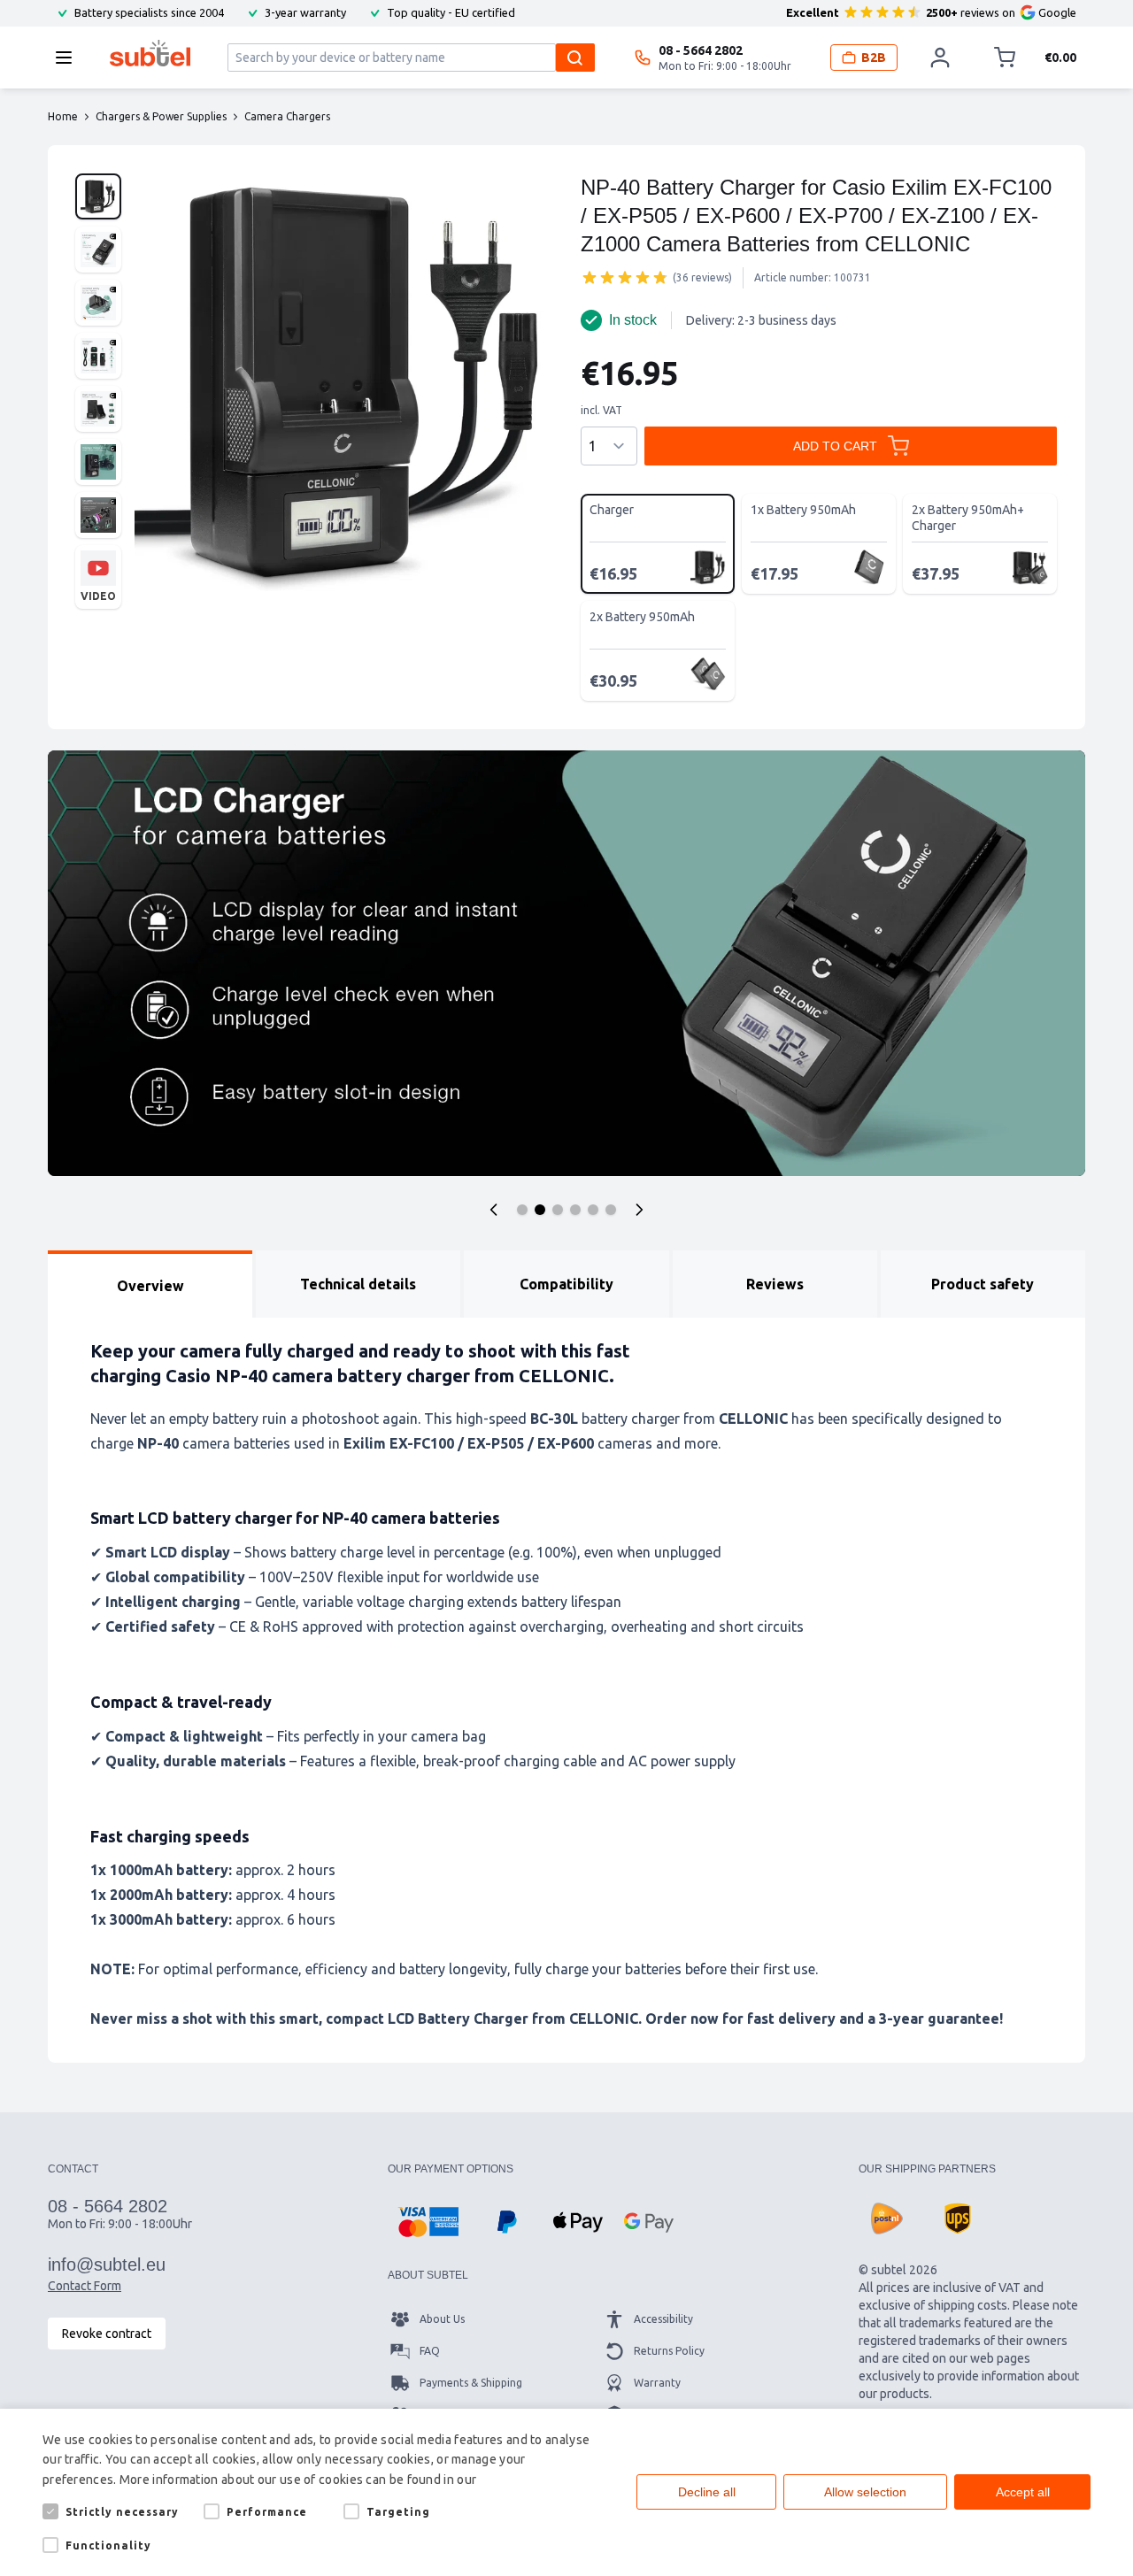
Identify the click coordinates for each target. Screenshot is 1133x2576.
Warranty (657, 2383)
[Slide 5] (593, 1210)
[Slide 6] (611, 1210)
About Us (442, 2319)
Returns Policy (669, 2351)
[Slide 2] (540, 1210)
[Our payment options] (428, 2222)
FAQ (430, 2351)
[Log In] (940, 58)
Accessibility (663, 2319)
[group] (625, 277)
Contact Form (85, 2286)
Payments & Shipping (471, 2383)
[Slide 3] (558, 1210)
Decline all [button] (707, 2492)
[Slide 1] (522, 1210)
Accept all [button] (1023, 2492)
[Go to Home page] (150, 53)
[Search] (575, 58)
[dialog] (566, 2492)
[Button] (494, 1210)
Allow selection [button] (865, 2492)
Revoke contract (107, 2334)
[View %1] (98, 196)
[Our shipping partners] (887, 2218)
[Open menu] (69, 58)
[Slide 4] (575, 1210)
